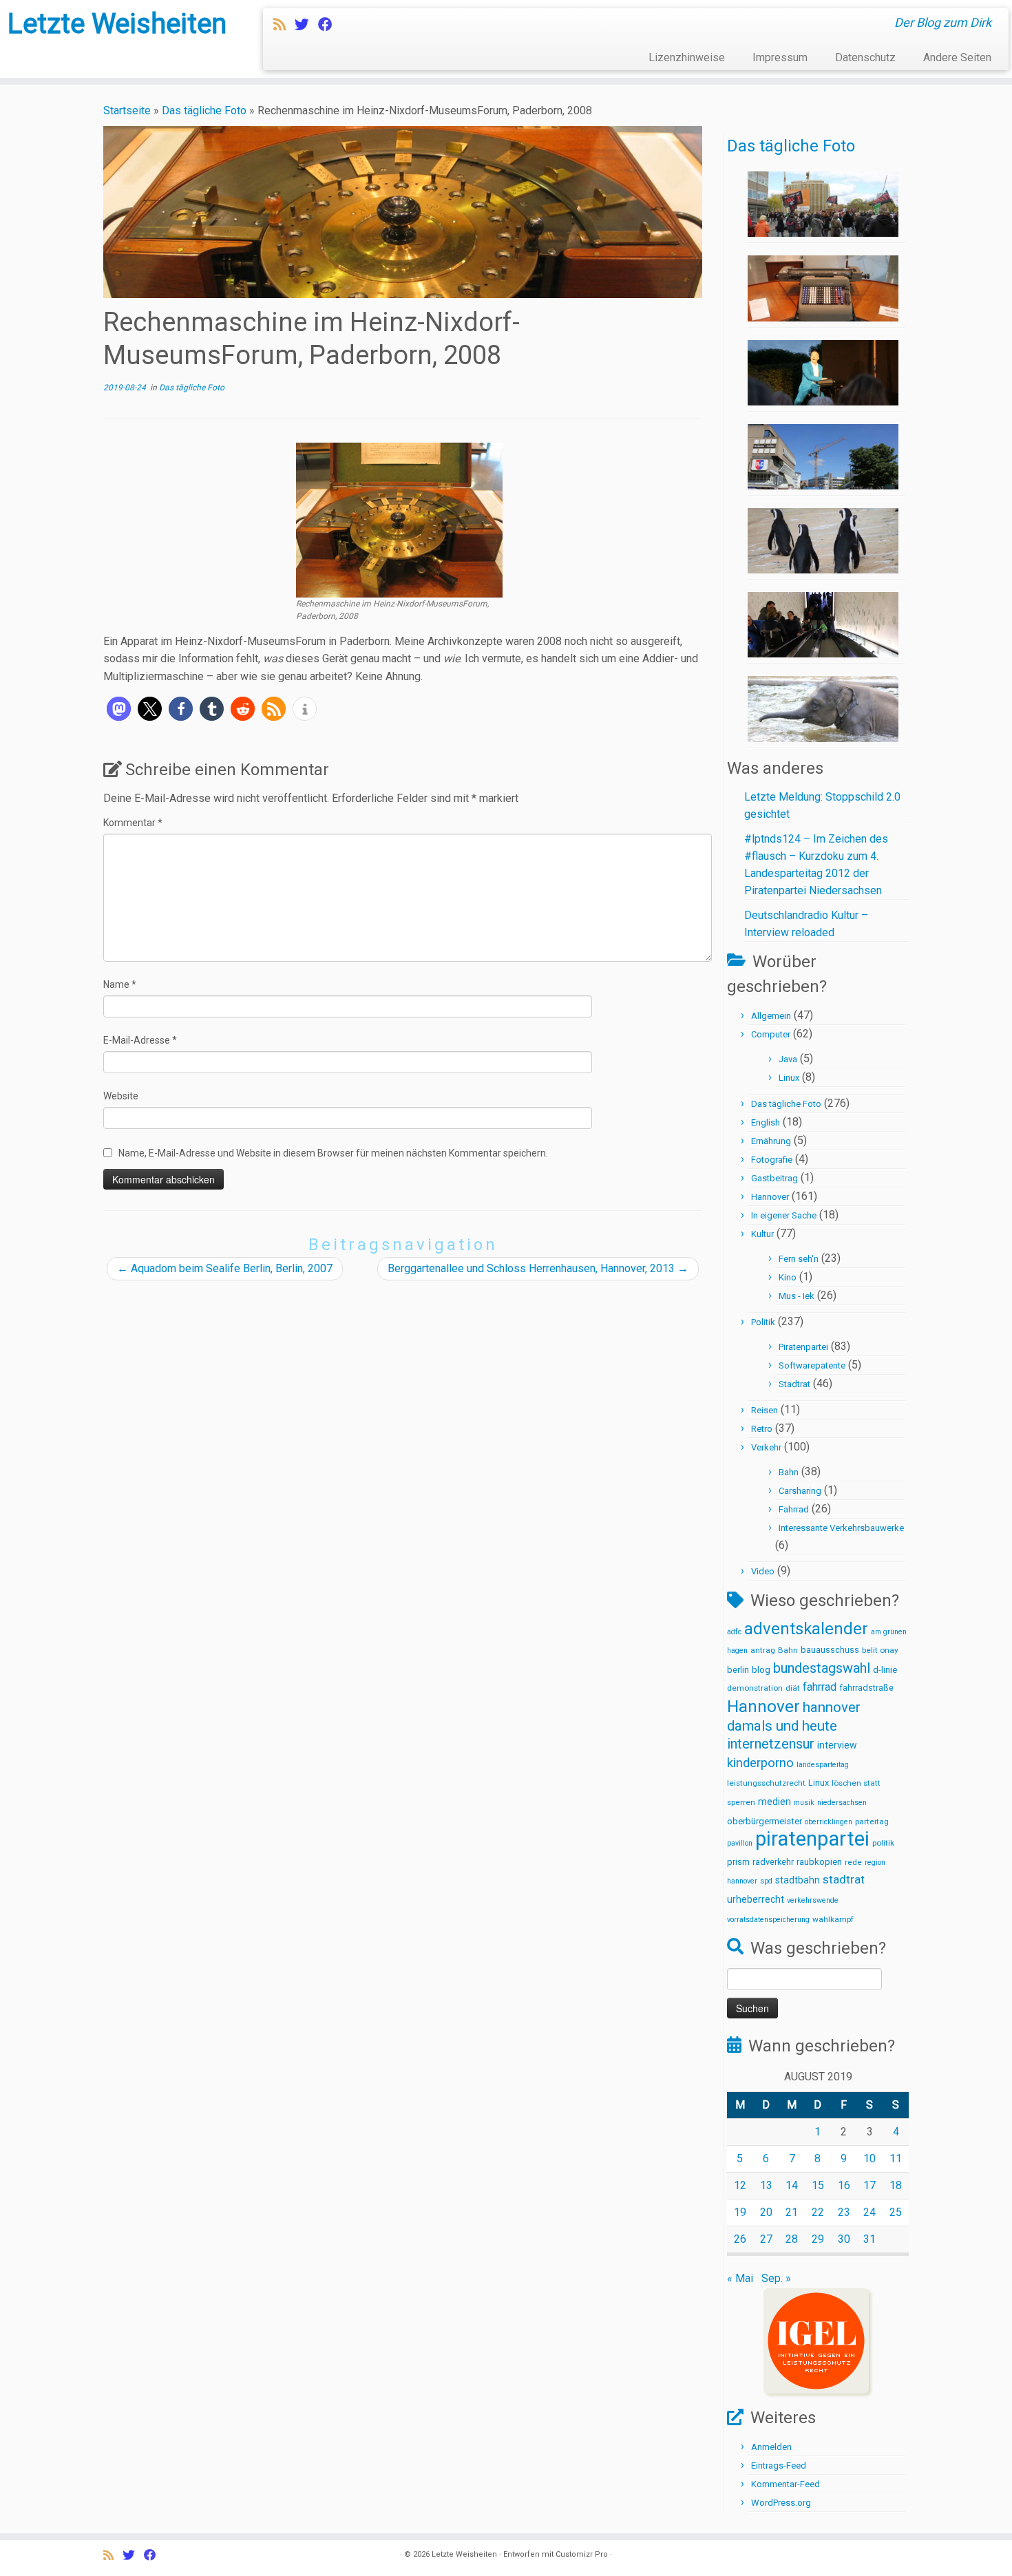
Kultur (762, 1234)
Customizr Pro (582, 2554)
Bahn (789, 1472)
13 (766, 2185)
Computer (771, 1034)
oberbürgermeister (765, 1821)
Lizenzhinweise (687, 57)
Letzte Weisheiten (117, 24)
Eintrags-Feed (779, 2466)
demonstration (755, 1688)
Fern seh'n (799, 1259)
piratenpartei (812, 1839)
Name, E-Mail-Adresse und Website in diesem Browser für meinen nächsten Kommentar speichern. (333, 1153)
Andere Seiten (957, 57)
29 (818, 2239)
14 (792, 2185)
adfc (734, 1632)
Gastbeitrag (774, 1178)
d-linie (885, 1670)
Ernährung (771, 1141)
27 (766, 2239)
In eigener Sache (784, 1215)
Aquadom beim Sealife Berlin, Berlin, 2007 (225, 1268)
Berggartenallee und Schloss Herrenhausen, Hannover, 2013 (538, 1268)
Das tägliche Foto (204, 110)
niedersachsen (842, 1803)
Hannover (770, 1197)
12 (740, 2185)
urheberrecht (756, 1899)
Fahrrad (794, 1509)
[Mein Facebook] (330, 25)
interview (837, 1745)
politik (883, 1843)
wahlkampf (833, 1919)
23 (844, 2212)
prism (738, 1862)
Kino (788, 1277)
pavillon (740, 1843)
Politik (763, 1322)
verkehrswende (813, 1900)
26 (740, 2239)
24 (869, 2212)
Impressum (780, 57)
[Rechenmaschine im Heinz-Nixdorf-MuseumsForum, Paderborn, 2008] (399, 519)
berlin (738, 1670)
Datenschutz (865, 57)
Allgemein (771, 1016)
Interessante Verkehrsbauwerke (841, 1528)
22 (818, 2212)
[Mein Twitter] (306, 25)
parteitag (872, 1822)
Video (763, 1571)
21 (792, 2212)
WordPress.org (781, 2503)
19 (740, 2212)
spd (766, 1881)
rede (853, 1862)
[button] (119, 709)
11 (896, 2158)
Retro (762, 1429)
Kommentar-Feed (786, 2484)
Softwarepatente (812, 1365)
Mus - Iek (797, 1296)
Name (120, 984)
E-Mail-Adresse (140, 1040)
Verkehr (766, 1447)
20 (766, 2212)
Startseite (127, 110)
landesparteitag (823, 1765)
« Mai (740, 2278)
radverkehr (773, 1862)
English (766, 1122)
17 (869, 2185)
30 (844, 2239)
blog (761, 1670)
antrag (763, 1650)
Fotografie (772, 1160)
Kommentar (133, 823)
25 (896, 2212)
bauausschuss (830, 1650)
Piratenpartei (803, 1347)
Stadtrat (794, 1384)
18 (896, 2185)
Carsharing (800, 1491)
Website (121, 1096)
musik (804, 1803)
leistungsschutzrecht (766, 1783)
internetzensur (771, 1744)
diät (793, 1688)
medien (774, 1802)
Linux (789, 1078)
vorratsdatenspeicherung (768, 1920)
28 (792, 2239)
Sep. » (776, 2278)
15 (818, 2185)
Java (788, 1059)
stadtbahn (798, 1880)
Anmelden (771, 2447)
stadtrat (844, 1879)
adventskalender (806, 1629)
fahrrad (820, 1687)
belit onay (880, 1650)
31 (869, 2239)
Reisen (765, 1410)
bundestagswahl (822, 1668)
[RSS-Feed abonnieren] (284, 25)
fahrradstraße (866, 1688)
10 (869, 2158)
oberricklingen (829, 1822)
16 (844, 2185)
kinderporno (760, 1763)
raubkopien (819, 1862)
